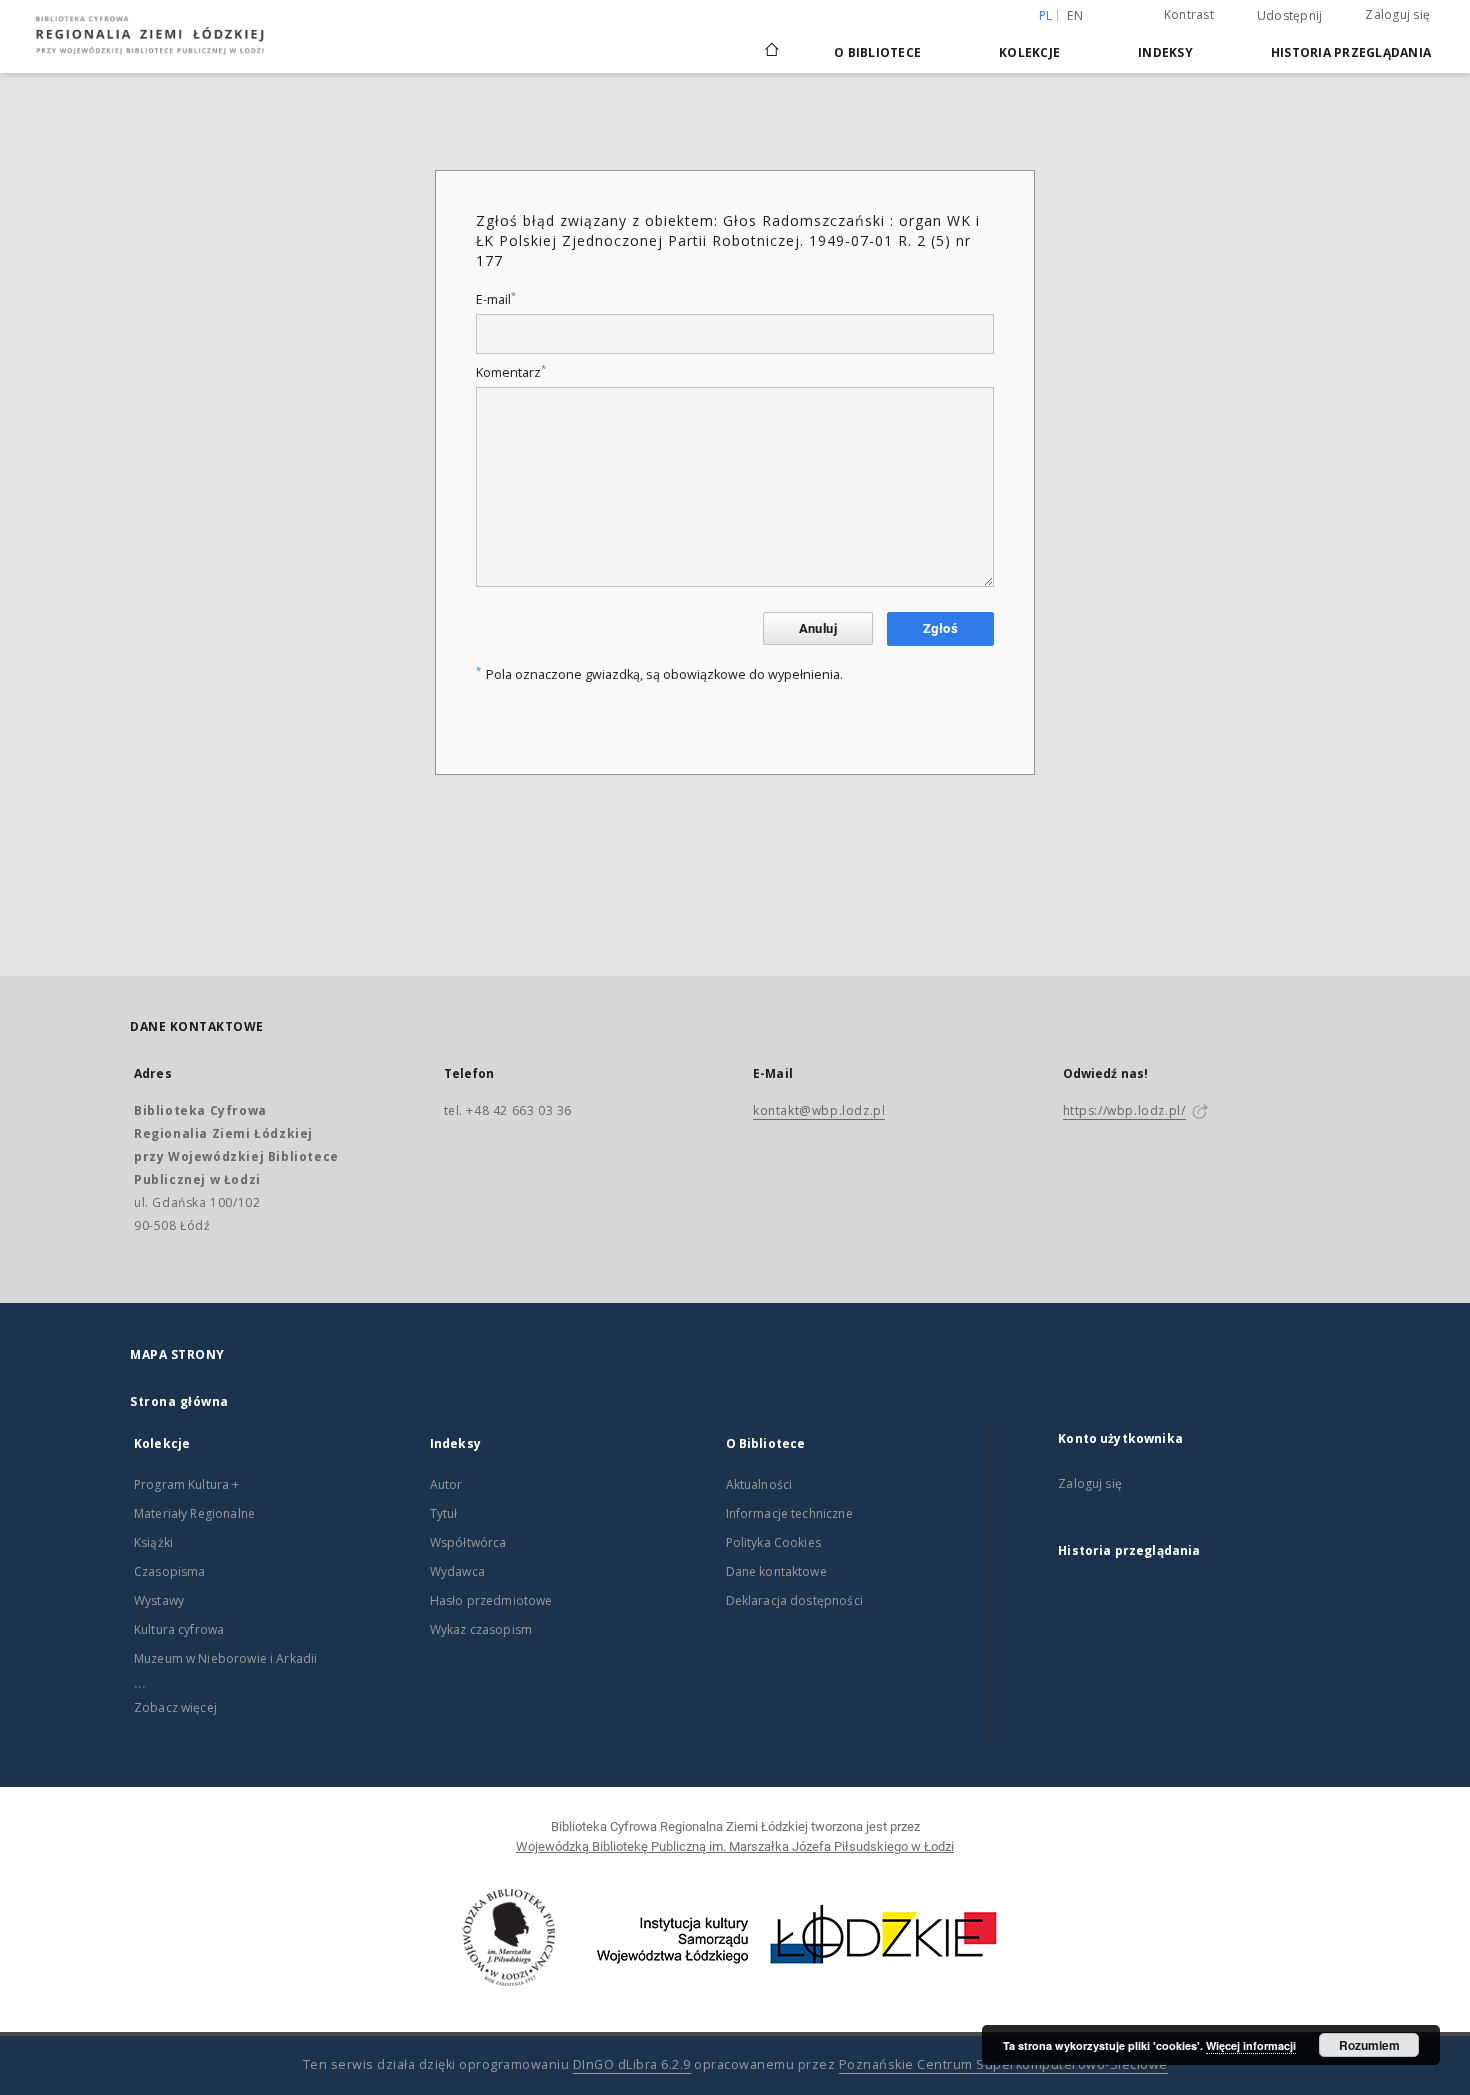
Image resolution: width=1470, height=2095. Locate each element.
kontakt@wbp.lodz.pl (819, 1110)
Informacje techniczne (789, 1513)
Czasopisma (170, 1571)
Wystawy (159, 1600)
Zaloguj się (1397, 14)
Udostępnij (1290, 16)
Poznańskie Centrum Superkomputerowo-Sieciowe (1003, 2064)
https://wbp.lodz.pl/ (1124, 1110)
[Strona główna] (772, 41)
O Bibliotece (877, 52)
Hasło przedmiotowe (491, 1600)
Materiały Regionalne (194, 1513)
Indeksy (1165, 52)
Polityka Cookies (773, 1542)
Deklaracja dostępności (794, 1600)
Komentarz (511, 372)
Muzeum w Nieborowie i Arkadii (225, 1658)
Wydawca (457, 1571)
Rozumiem (1369, 2045)
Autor (446, 1484)
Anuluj (818, 628)
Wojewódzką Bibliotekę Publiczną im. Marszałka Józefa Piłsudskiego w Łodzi (735, 1846)
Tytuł (444, 1513)
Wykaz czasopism (481, 1629)
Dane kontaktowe (776, 1571)
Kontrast (1189, 14)
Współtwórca (468, 1542)
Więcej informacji (1251, 2045)
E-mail (496, 299)
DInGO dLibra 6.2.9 (632, 2064)
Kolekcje (1029, 52)
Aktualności (759, 1484)
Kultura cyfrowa (179, 1629)
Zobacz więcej (175, 1707)
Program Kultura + (187, 1484)
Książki (153, 1542)
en (1075, 15)
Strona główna (179, 1401)
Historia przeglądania (1351, 52)
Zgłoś (940, 628)
